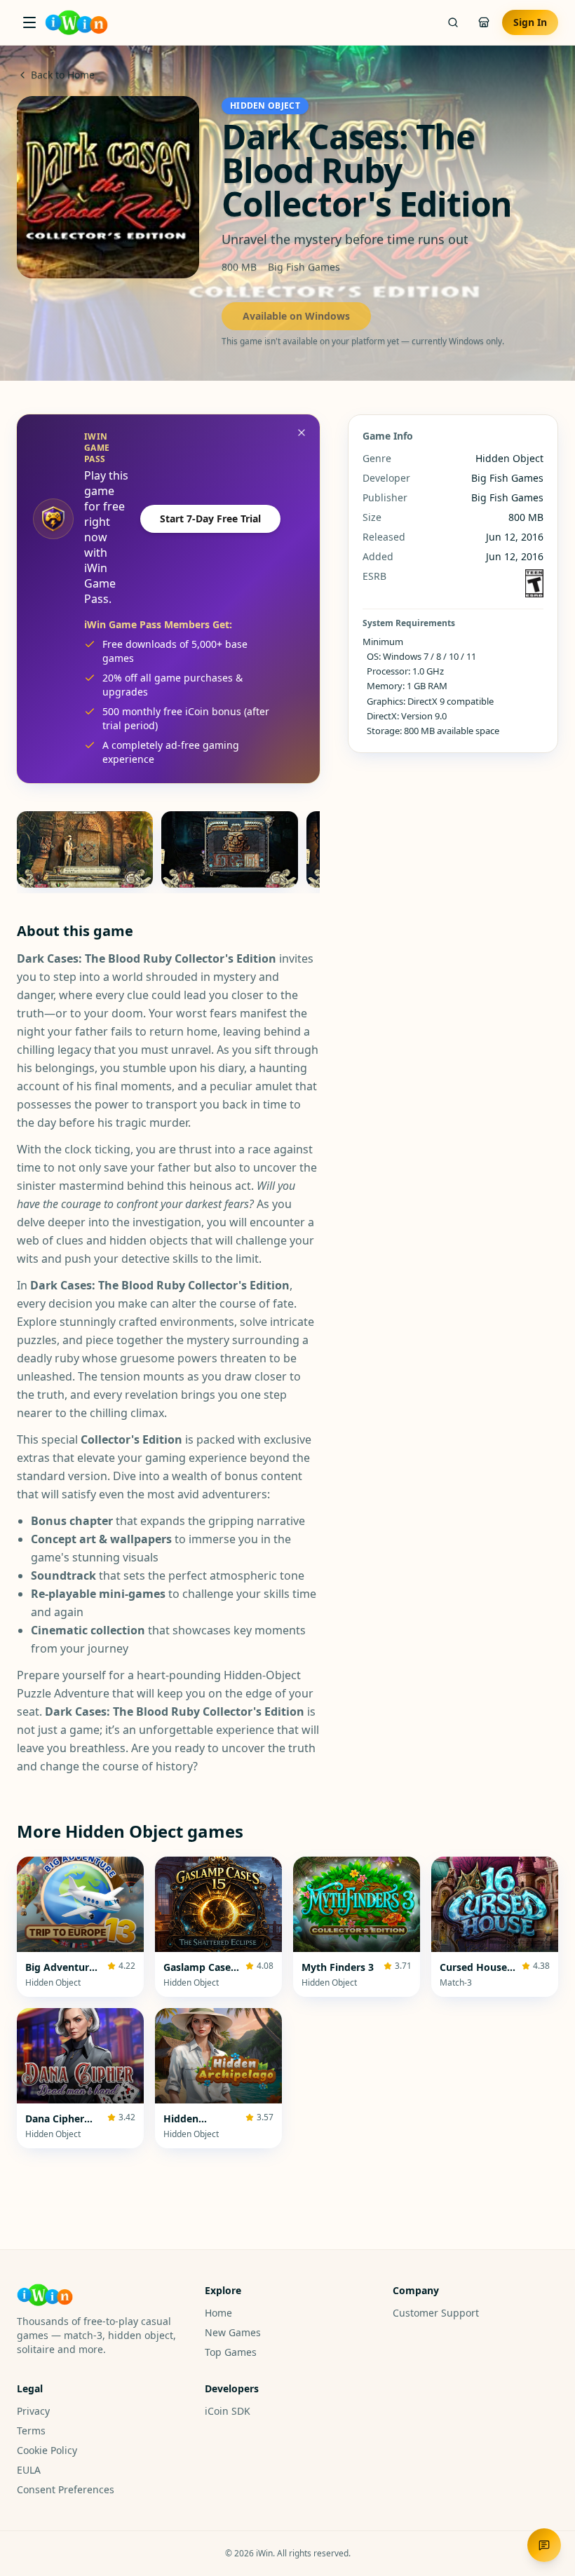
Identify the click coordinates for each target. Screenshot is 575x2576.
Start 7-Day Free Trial (210, 518)
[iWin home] (76, 22)
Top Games (231, 2352)
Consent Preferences (66, 2489)
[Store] (484, 22)
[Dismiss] (302, 433)
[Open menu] (29, 22)
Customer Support (436, 2313)
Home (218, 2313)
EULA (29, 2470)
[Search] (453, 22)
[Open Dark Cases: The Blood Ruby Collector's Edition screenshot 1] (85, 849)
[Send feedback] (544, 2545)
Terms (31, 2431)
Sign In (530, 22)
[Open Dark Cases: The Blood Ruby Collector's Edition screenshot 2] (229, 849)
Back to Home (63, 75)
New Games (233, 2332)
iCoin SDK (228, 2411)
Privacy (33, 2411)
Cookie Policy (47, 2450)
